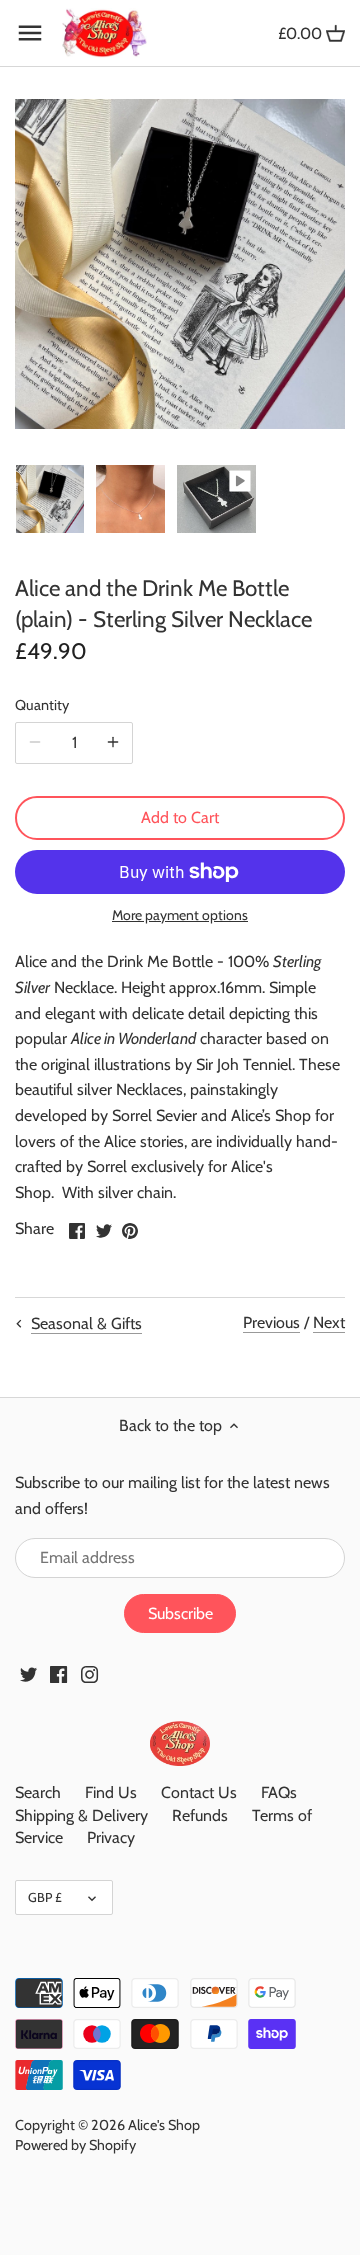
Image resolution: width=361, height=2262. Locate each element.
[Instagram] (89, 1673)
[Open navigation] (30, 33)
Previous (271, 1322)
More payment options (180, 915)
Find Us (111, 1792)
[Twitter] (28, 1673)
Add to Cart (180, 817)
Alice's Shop (164, 2125)
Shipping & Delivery (81, 1815)
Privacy (111, 1837)
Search (38, 1792)
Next (329, 1322)
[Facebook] (58, 1673)
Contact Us (199, 1792)
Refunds (200, 1815)
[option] (50, 499)
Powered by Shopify (75, 2145)
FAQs (279, 1792)
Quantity (42, 705)
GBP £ (45, 1897)
